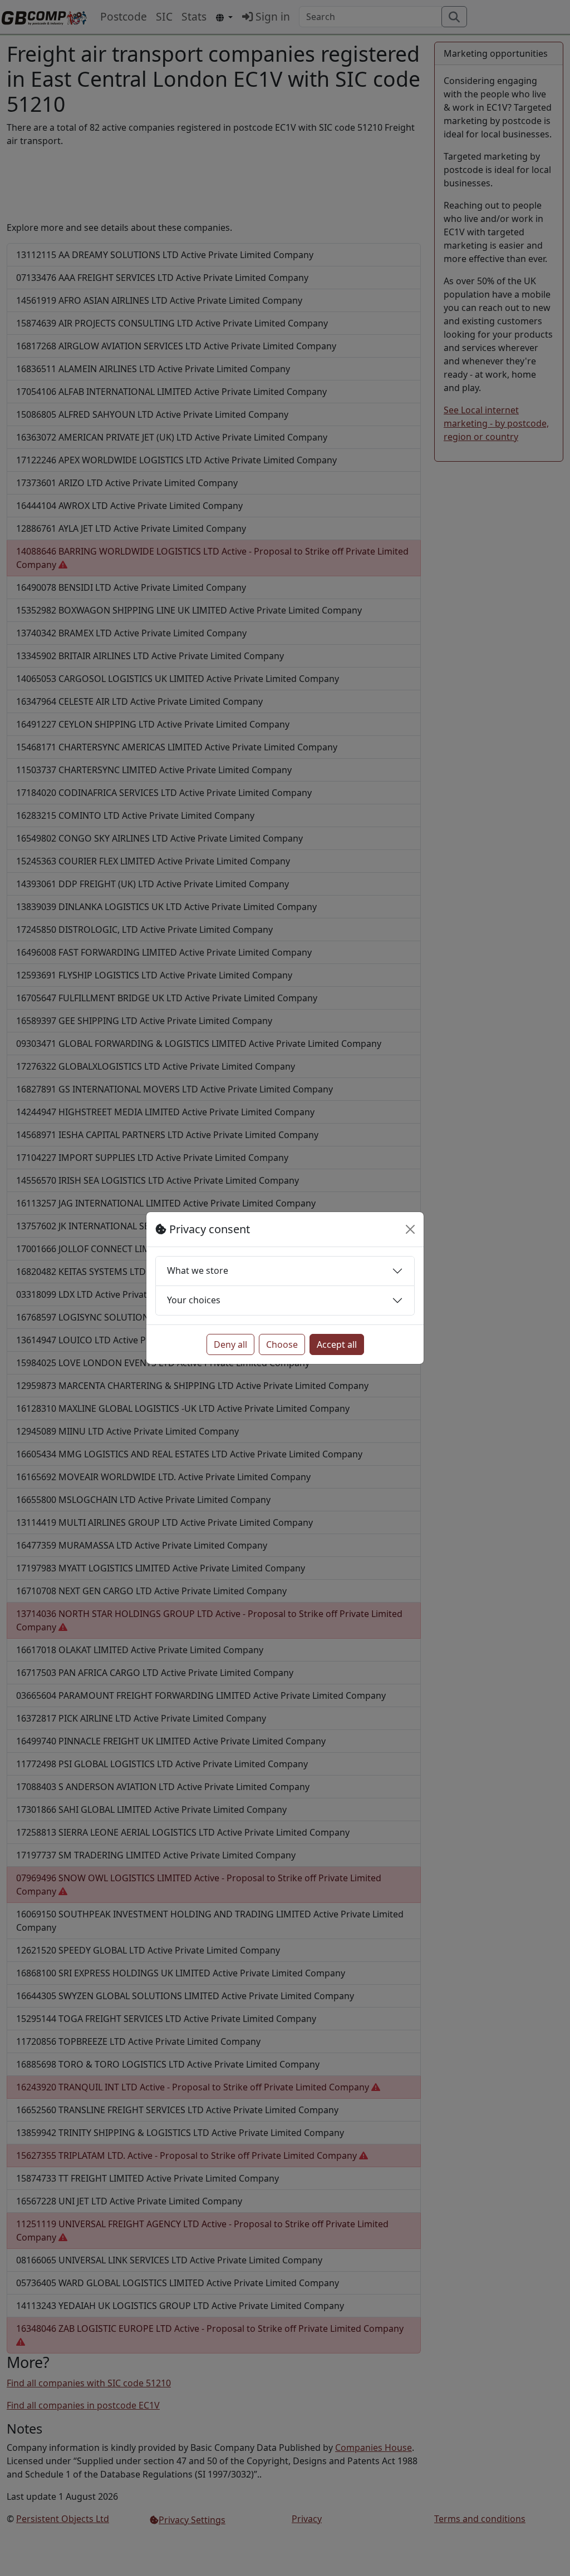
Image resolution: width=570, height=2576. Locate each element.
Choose (282, 1344)
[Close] (410, 1229)
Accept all (337, 1344)
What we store (198, 1270)
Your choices (194, 1300)
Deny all (230, 1344)
